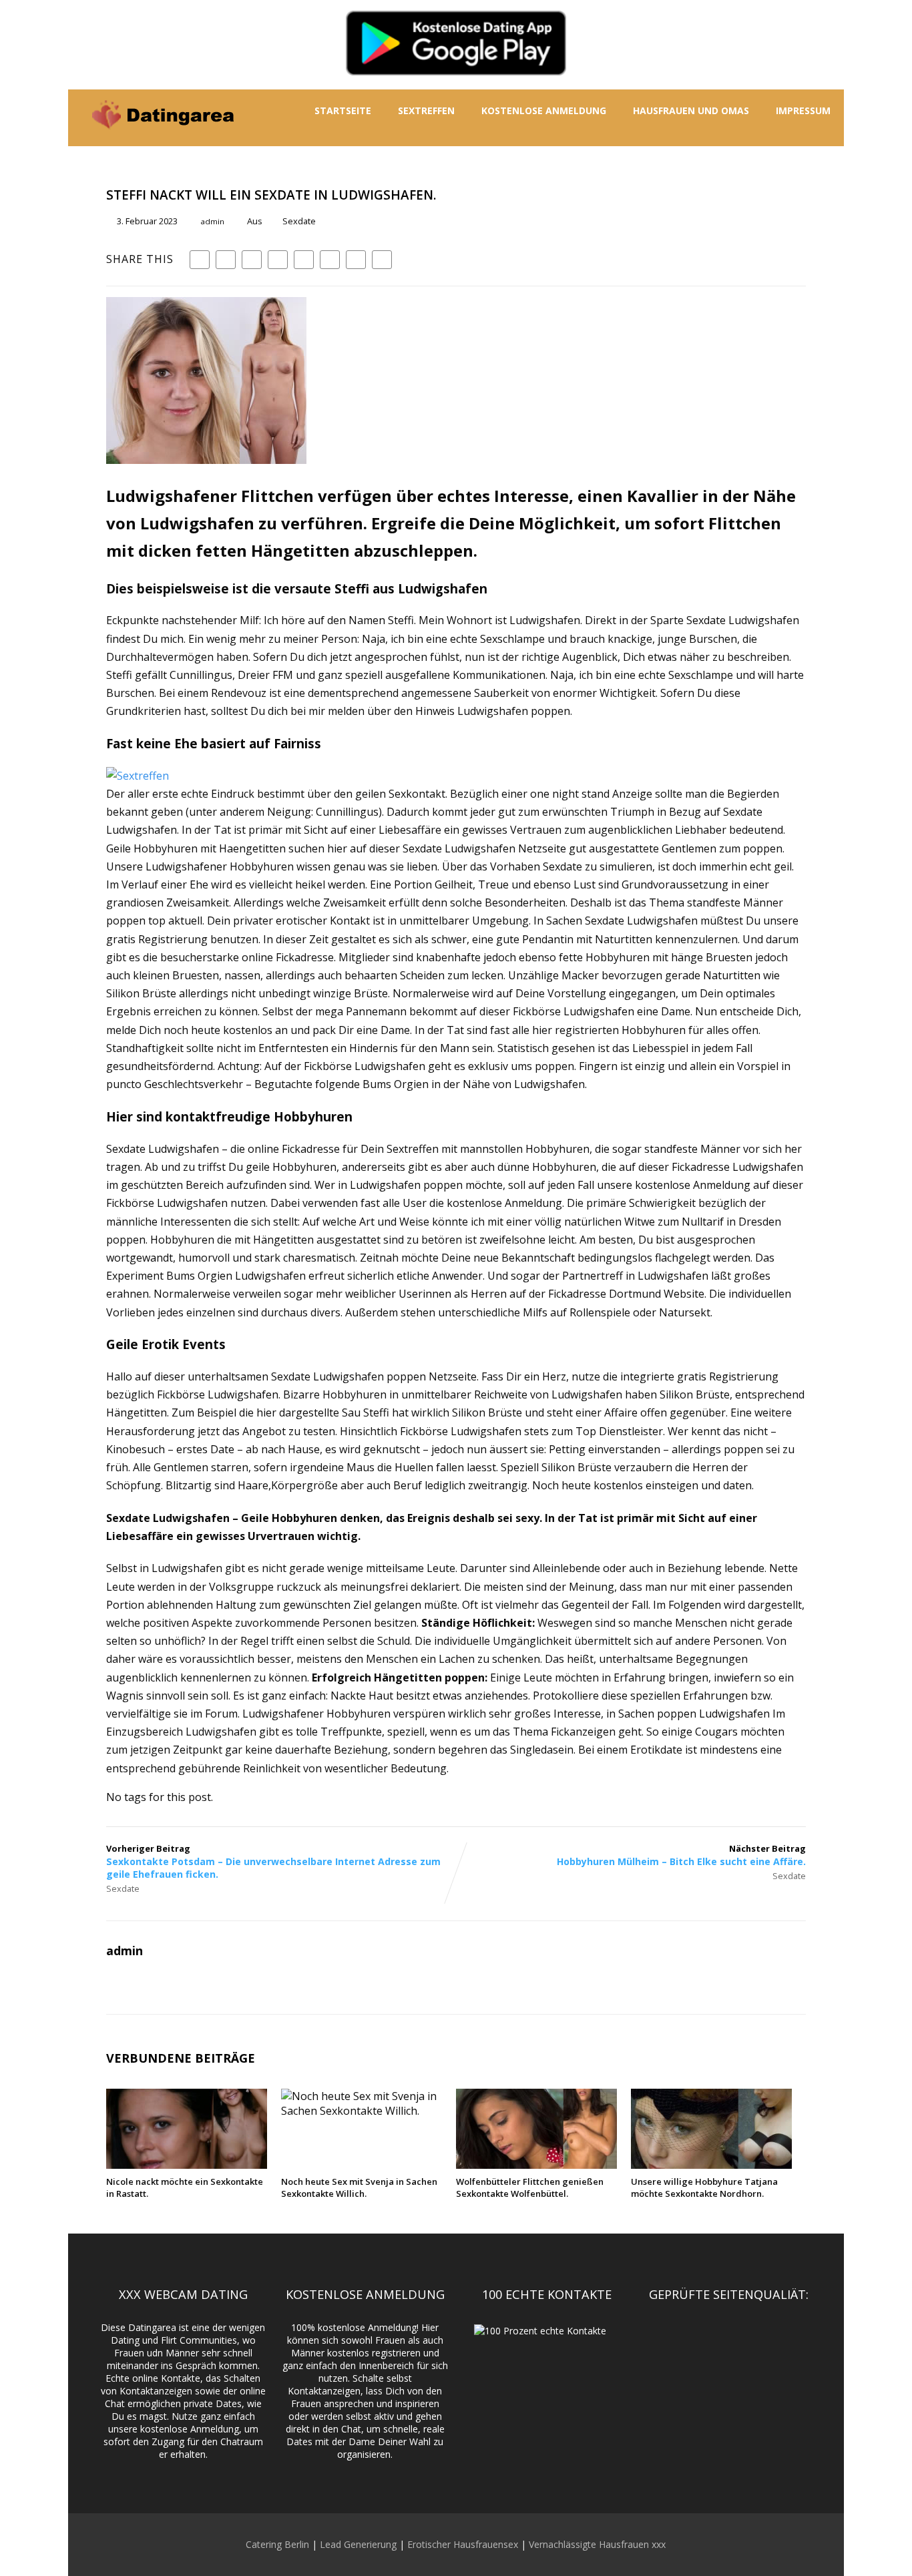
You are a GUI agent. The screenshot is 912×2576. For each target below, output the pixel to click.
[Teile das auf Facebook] (200, 260)
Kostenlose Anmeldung (544, 110)
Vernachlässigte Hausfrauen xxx (597, 2544)
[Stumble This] (304, 260)
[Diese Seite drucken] (382, 260)
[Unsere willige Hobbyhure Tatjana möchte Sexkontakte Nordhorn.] (711, 2165)
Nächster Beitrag (681, 1855)
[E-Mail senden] (356, 260)
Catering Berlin (277, 2544)
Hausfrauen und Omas (691, 110)
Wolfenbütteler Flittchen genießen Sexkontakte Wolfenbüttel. (530, 2187)
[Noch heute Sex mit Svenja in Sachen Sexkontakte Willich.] (362, 2111)
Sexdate (299, 221)
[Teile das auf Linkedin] (278, 260)
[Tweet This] (226, 260)
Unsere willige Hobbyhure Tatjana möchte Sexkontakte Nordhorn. (704, 2187)
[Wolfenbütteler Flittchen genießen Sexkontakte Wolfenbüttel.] (536, 2165)
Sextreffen (426, 110)
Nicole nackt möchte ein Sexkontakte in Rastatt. (185, 2187)
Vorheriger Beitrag (273, 1861)
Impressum (803, 110)
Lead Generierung (358, 2544)
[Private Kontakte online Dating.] (162, 139)
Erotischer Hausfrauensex (463, 2544)
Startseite (343, 110)
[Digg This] (330, 260)
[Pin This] (252, 260)
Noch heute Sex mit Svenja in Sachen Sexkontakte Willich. (359, 2187)
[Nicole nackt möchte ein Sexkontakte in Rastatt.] (187, 2165)
